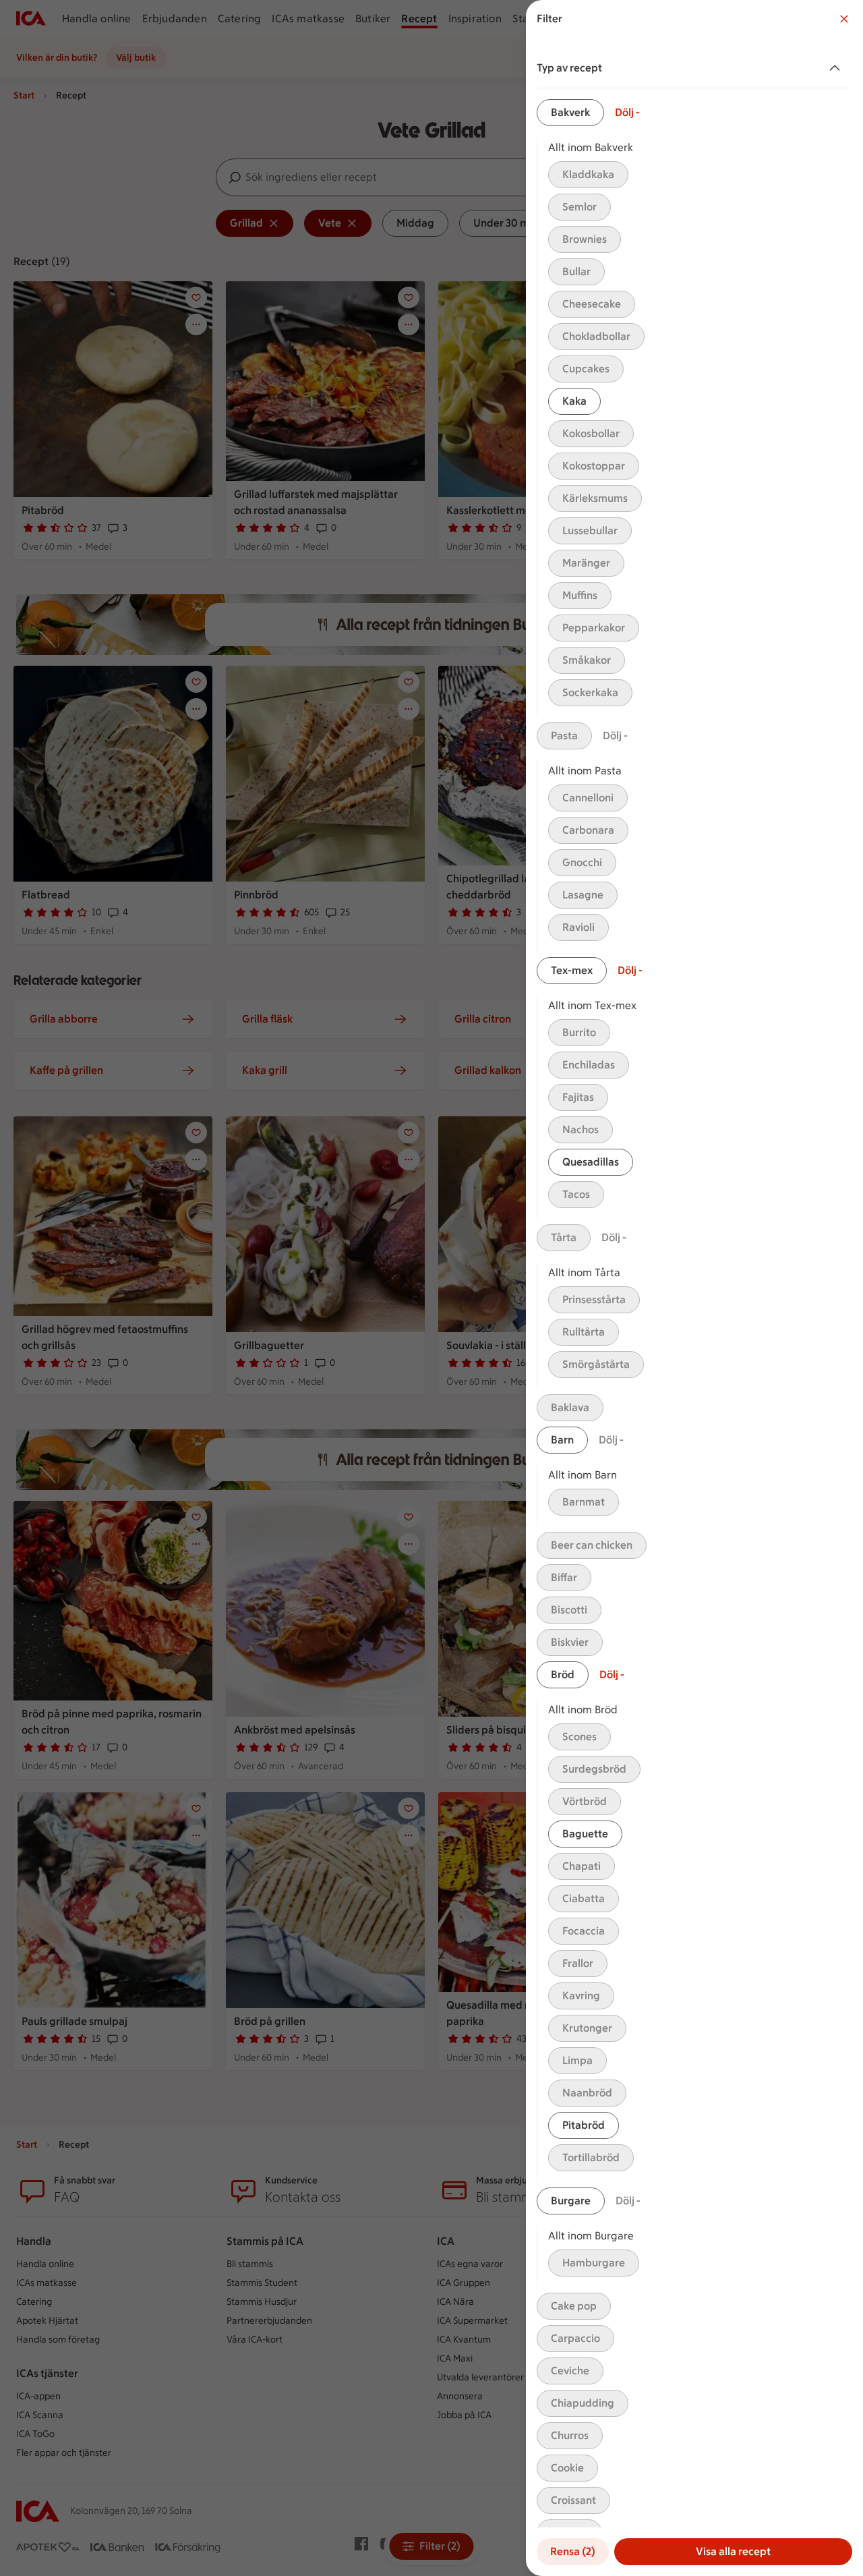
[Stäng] (844, 19)
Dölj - (627, 112)
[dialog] (694, 1288)
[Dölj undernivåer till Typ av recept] (837, 68)
